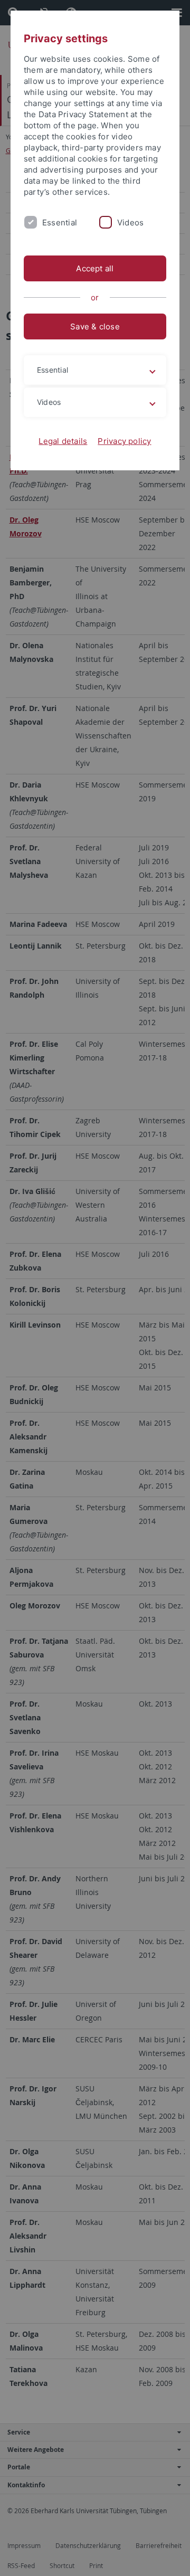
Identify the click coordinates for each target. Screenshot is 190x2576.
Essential (60, 222)
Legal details (63, 441)
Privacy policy (124, 441)
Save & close (95, 326)
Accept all (95, 268)
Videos (130, 222)
